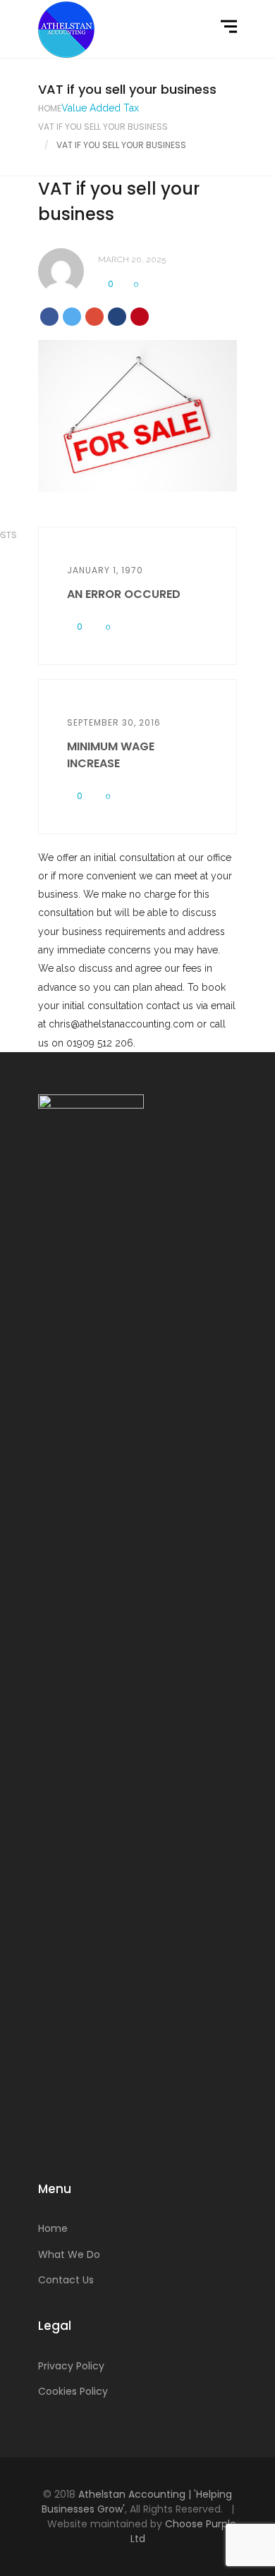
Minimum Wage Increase (111, 755)
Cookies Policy (73, 2391)
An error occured (124, 594)
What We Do (69, 2254)
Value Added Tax (100, 108)
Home (50, 108)
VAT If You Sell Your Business (103, 127)
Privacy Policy (71, 2366)
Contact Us (66, 2280)
